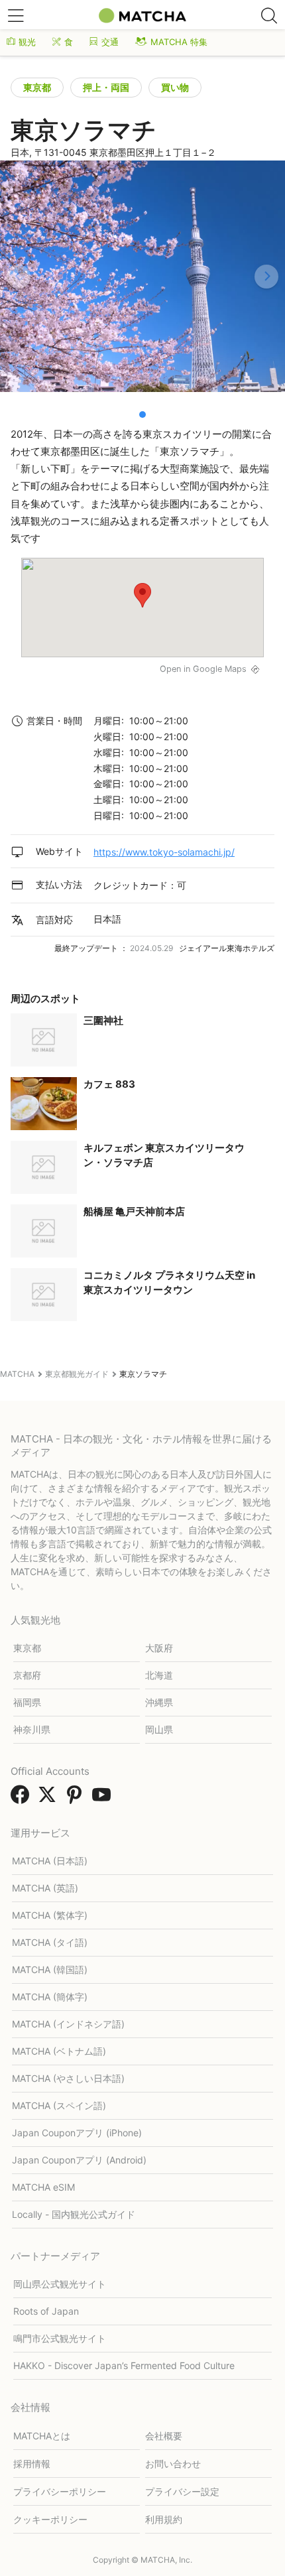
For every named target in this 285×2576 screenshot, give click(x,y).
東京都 (37, 87)
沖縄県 (159, 1702)
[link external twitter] (50, 1799)
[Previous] (19, 277)
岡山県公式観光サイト (60, 2284)
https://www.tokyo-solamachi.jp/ (164, 852)
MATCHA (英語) (45, 1888)
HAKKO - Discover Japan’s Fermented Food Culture (124, 2365)
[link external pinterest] (77, 1799)
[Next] (266, 277)
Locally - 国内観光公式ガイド (74, 2214)
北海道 (159, 1675)
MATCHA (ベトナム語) (59, 2051)
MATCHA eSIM (43, 2187)
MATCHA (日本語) (50, 1861)
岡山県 (159, 1729)
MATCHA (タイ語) (50, 1942)
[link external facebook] (23, 1799)
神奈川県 (32, 1729)
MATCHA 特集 (179, 42)
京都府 (27, 1675)
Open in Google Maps (203, 669)
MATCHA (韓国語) (50, 1969)
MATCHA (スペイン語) (59, 2105)
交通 (110, 42)
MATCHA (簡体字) (50, 1997)
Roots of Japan (46, 2311)
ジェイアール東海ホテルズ (227, 948)
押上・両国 (106, 87)
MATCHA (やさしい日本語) (68, 2078)
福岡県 (27, 1702)
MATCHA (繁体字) (50, 1915)
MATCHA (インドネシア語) (68, 2024)
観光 (27, 42)
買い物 (175, 87)
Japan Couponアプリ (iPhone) (77, 2133)
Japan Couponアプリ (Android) (79, 2160)
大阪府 (159, 1648)
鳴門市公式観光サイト (60, 2338)
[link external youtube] (104, 1799)
